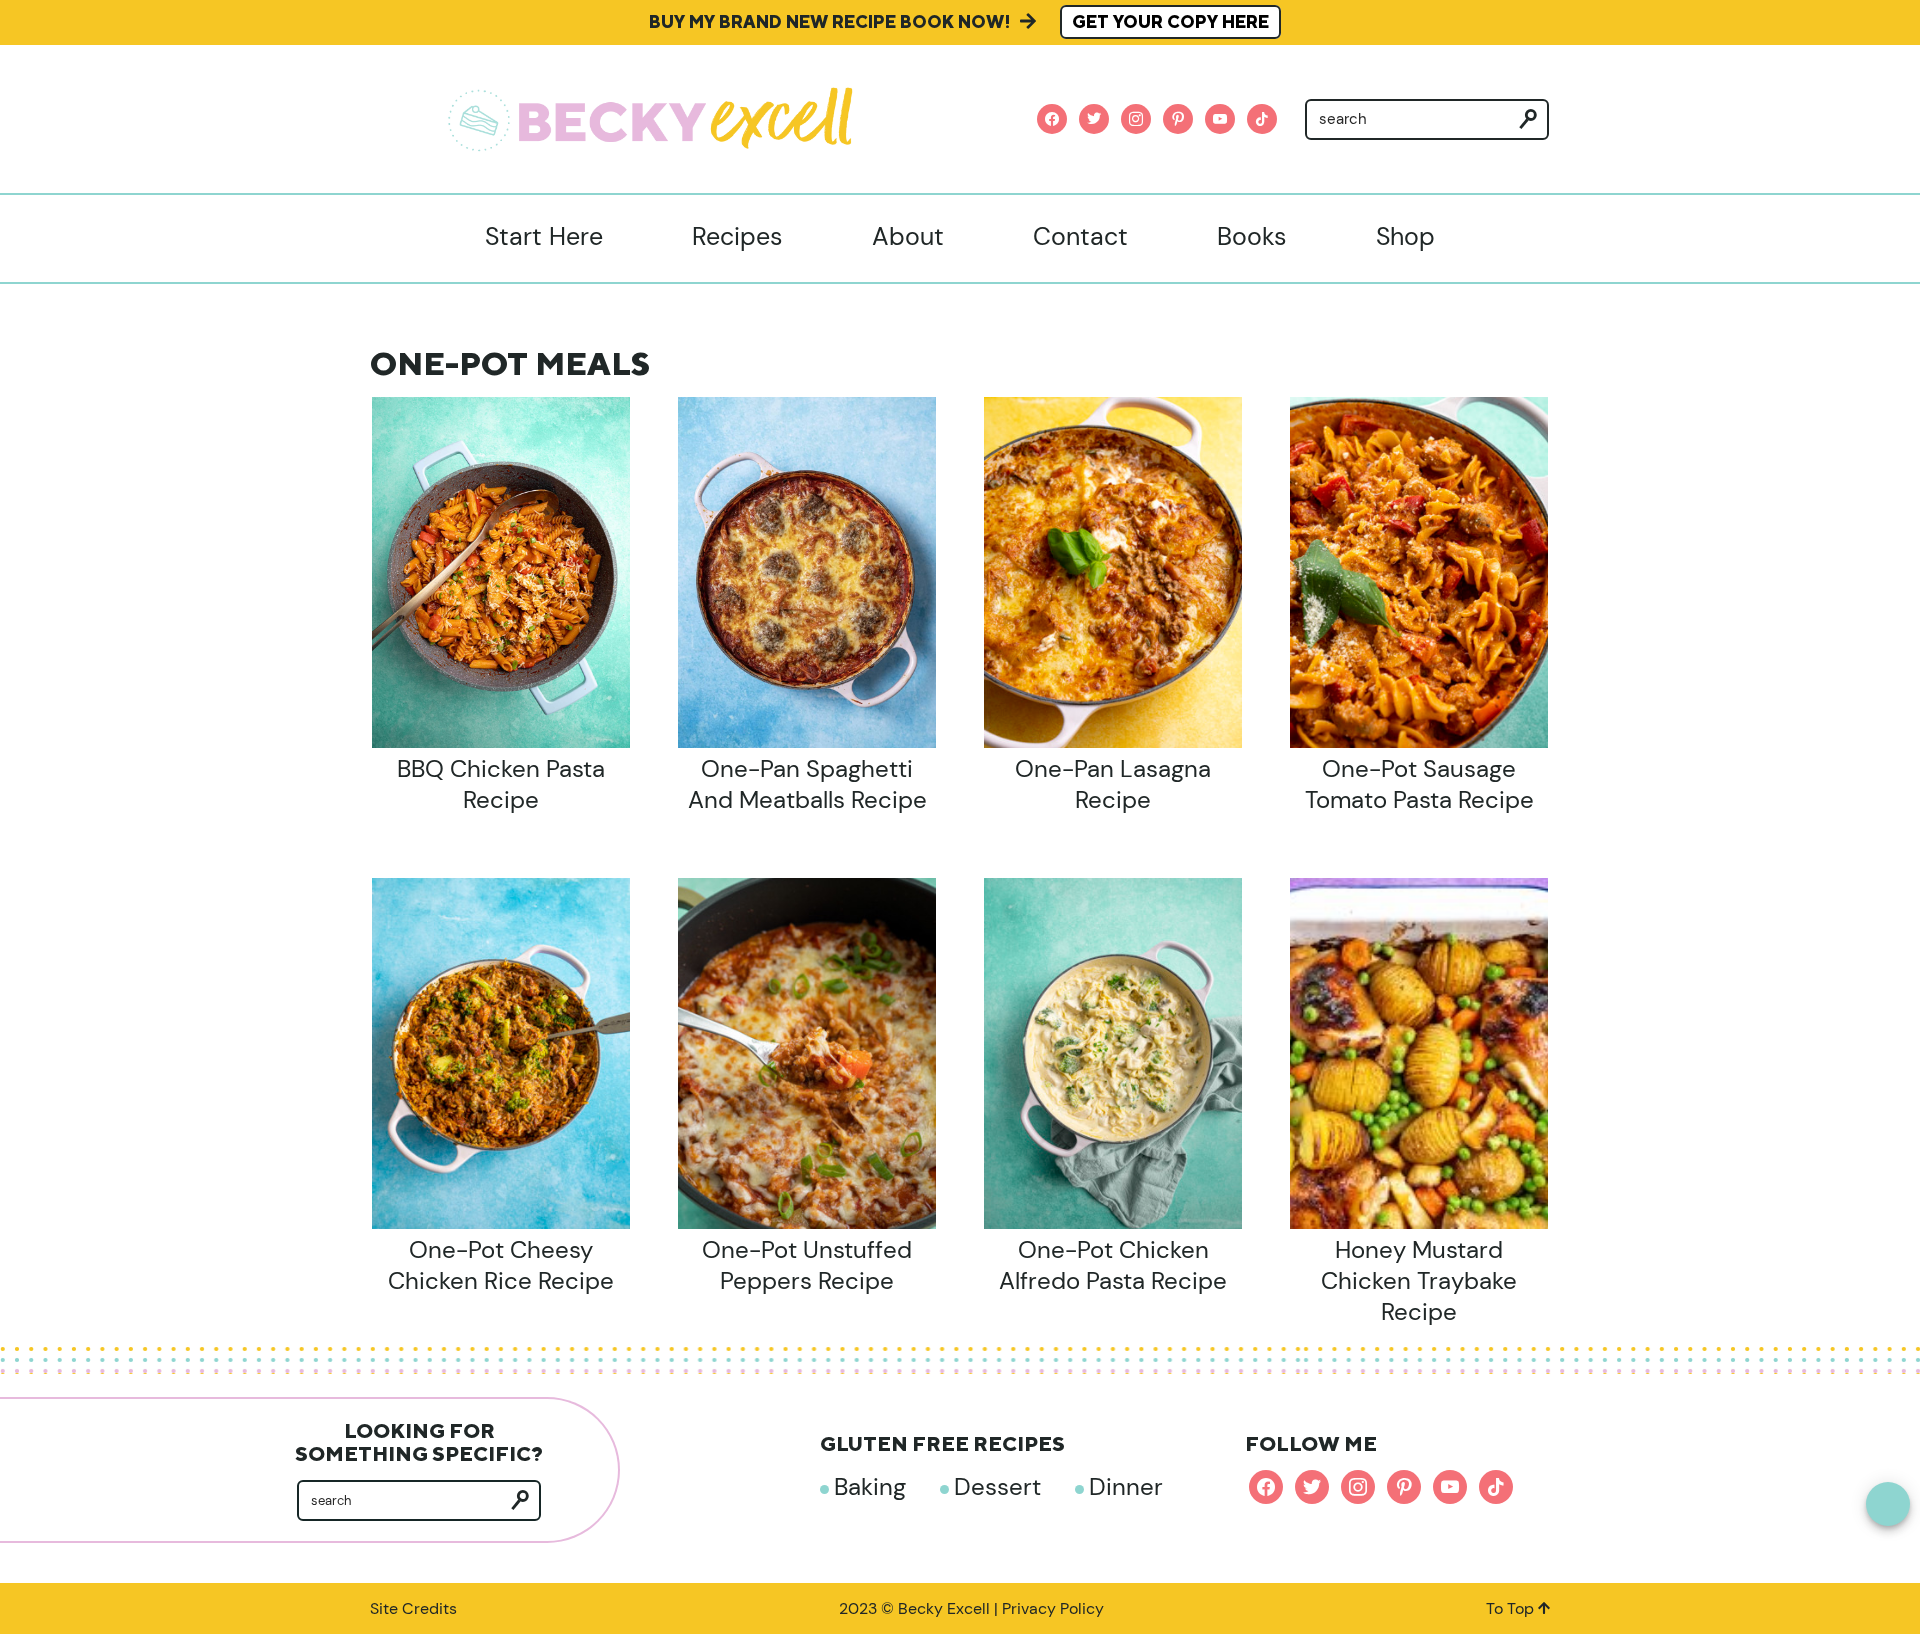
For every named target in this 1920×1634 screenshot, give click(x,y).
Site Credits (413, 1608)
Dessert (997, 1486)
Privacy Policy (1053, 1608)
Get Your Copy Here (1170, 22)
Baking (870, 1486)
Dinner (1126, 1486)
